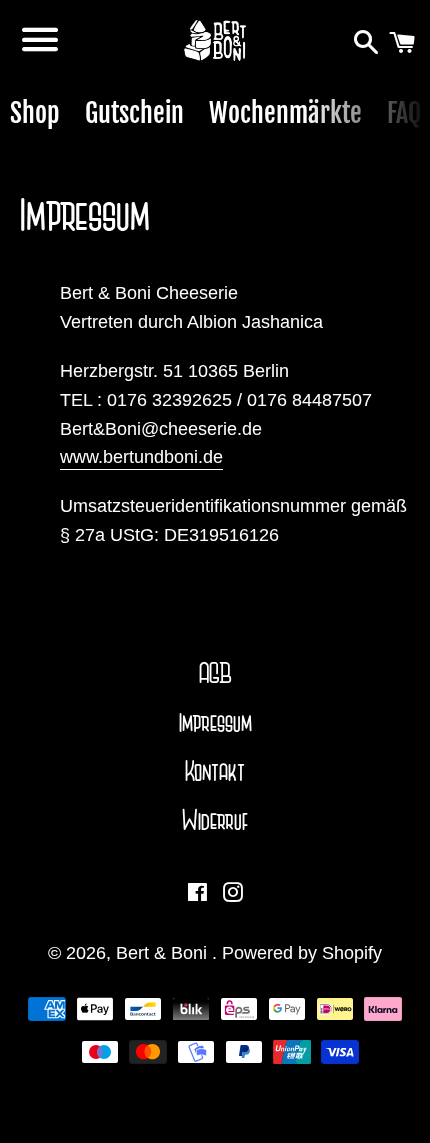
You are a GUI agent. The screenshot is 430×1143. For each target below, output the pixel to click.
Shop (35, 113)
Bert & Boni (164, 953)
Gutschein (134, 113)
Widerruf (215, 821)
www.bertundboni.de (141, 457)
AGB (215, 674)
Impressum (215, 723)
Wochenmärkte (285, 113)
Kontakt (215, 772)
